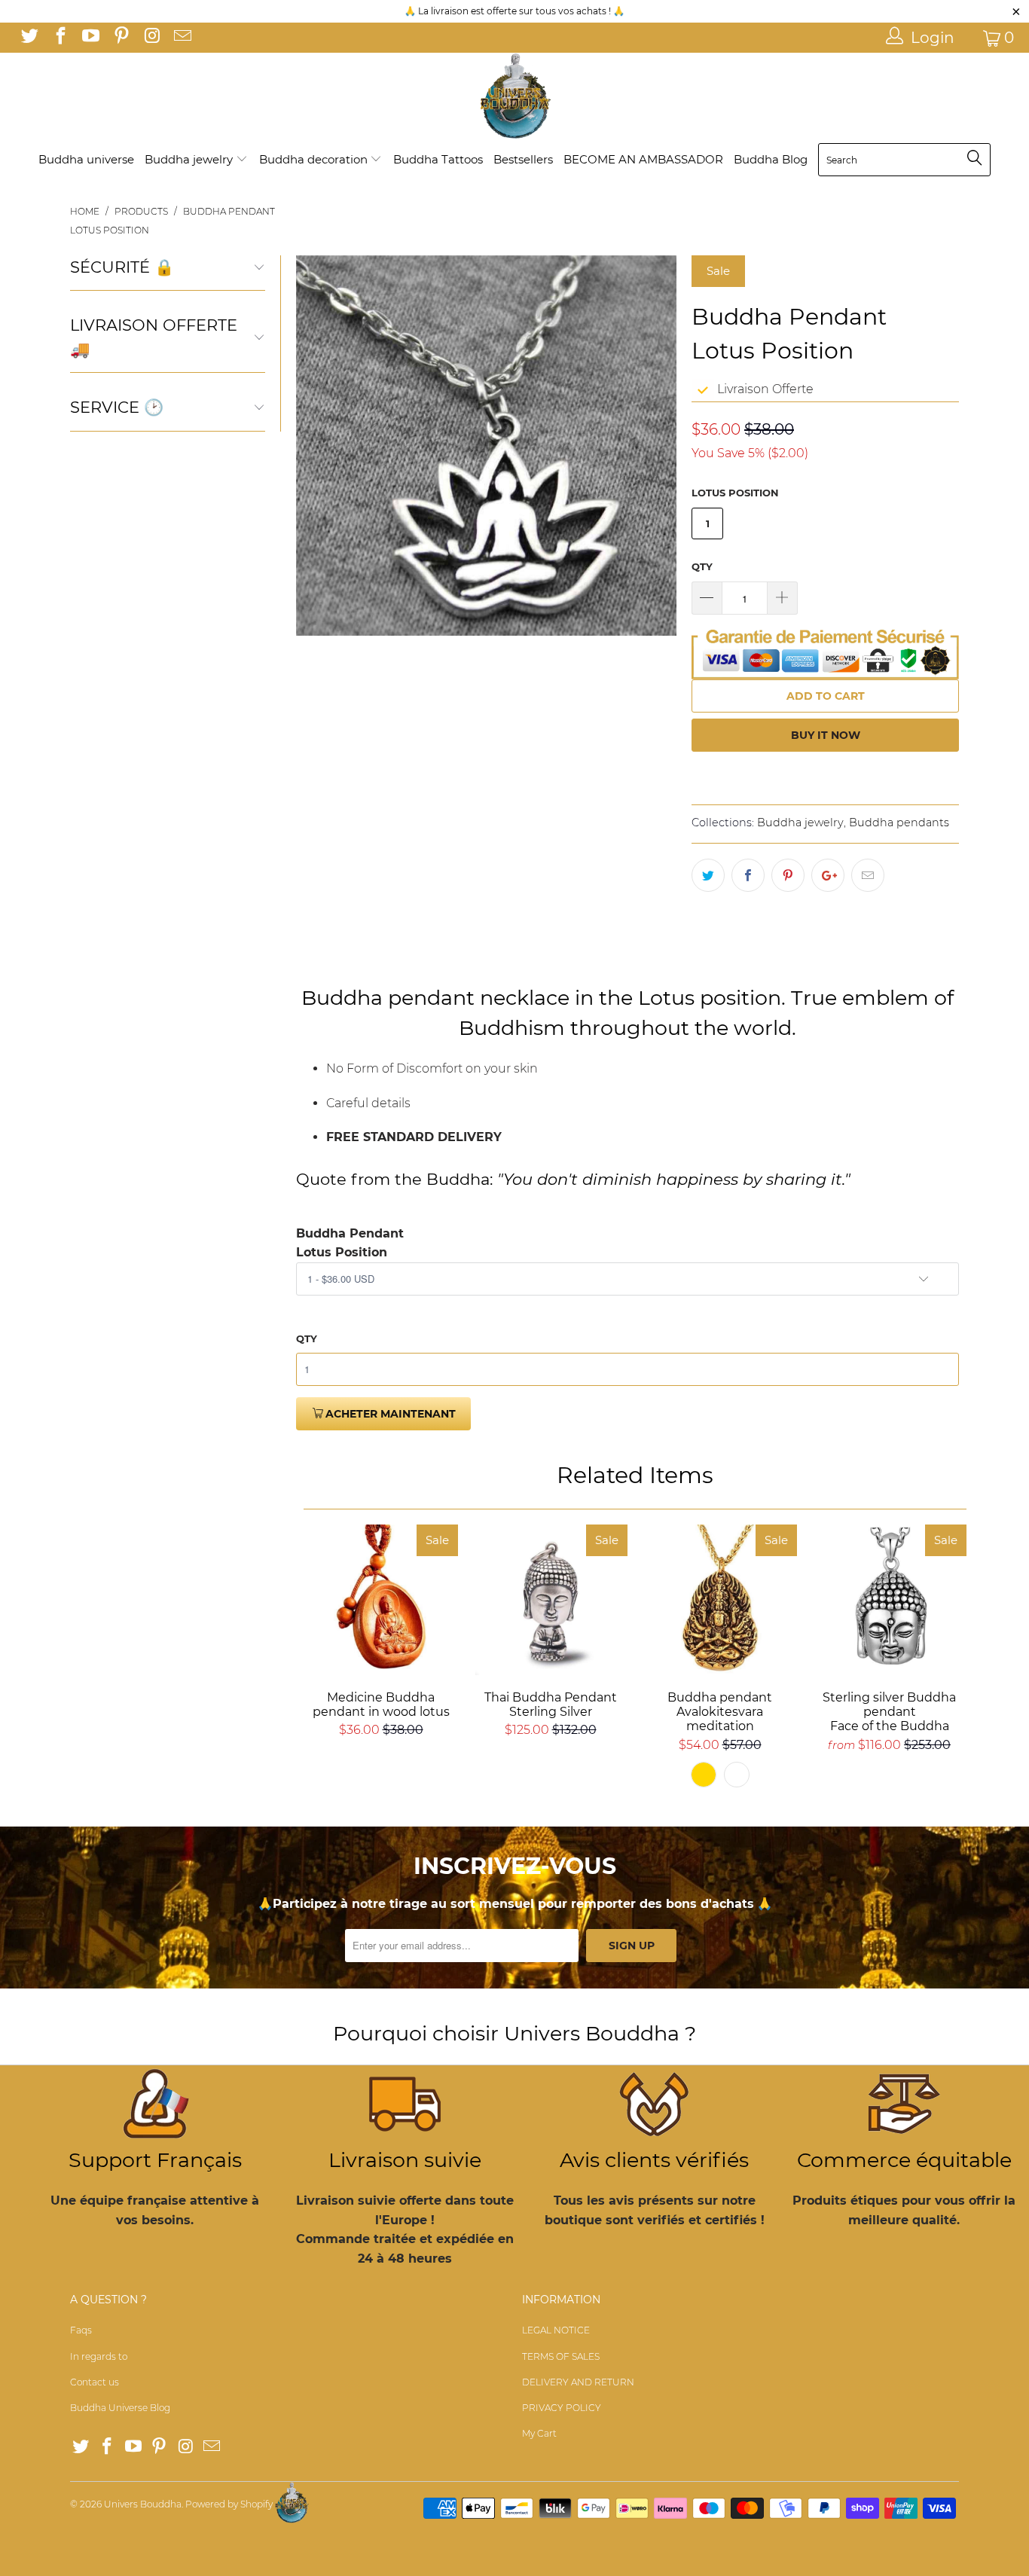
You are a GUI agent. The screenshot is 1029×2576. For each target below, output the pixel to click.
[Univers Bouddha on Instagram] (151, 38)
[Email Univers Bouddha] (181, 38)
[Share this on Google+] (828, 875)
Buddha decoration (315, 159)
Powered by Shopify (229, 2504)
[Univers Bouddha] (514, 97)
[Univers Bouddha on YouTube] (90, 38)
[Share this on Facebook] (748, 875)
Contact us (95, 2382)
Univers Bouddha (143, 2504)
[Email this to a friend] (868, 875)
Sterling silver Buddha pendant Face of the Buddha (889, 1600)
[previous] (316, 446)
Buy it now (826, 735)
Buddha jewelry (190, 159)
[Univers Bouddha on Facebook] (59, 38)
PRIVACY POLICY (562, 2408)
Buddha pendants (899, 823)
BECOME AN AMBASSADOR (643, 159)
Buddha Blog (771, 159)
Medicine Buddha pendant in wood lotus (381, 1600)
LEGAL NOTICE (556, 2330)
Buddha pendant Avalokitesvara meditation (720, 1600)
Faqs (81, 2330)
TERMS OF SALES (561, 2356)
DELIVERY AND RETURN (578, 2382)
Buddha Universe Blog (120, 2408)
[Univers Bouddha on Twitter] (29, 38)
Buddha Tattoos (438, 159)
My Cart (539, 2433)
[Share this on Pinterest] (788, 875)
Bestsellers (523, 159)
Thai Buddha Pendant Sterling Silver (550, 1600)
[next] (656, 446)
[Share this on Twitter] (708, 875)
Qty (702, 566)
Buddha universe (86, 159)
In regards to (99, 2356)
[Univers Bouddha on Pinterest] (120, 38)
